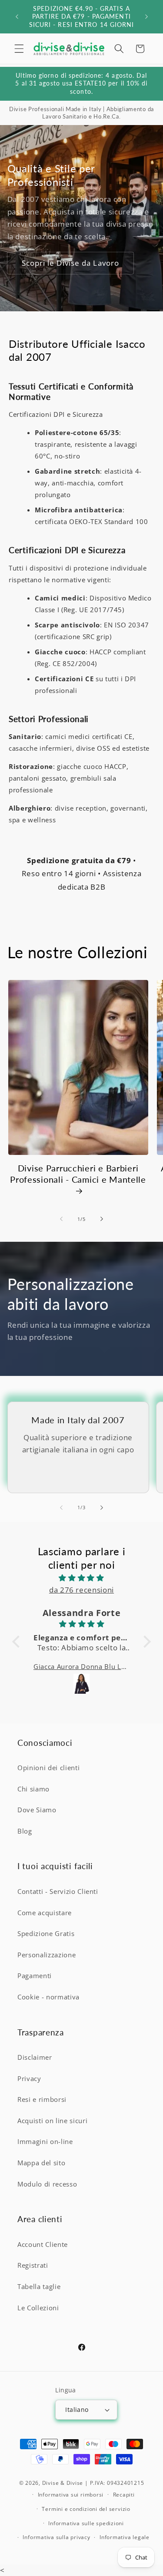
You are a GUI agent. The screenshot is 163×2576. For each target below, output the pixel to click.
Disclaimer (35, 2057)
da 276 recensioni (81, 1590)
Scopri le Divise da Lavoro (71, 263)
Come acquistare (45, 1913)
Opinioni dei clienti (48, 1768)
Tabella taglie (39, 2287)
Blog (25, 1831)
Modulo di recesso (47, 2184)
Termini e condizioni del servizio (86, 2509)
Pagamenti (35, 1976)
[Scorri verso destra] (102, 1219)
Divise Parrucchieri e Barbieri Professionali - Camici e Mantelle (78, 1174)
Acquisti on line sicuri (52, 2121)
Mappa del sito (41, 2163)
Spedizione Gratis (46, 1934)
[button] (19, 49)
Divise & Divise (63, 2483)
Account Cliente (43, 2245)
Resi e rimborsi (42, 2099)
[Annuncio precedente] (17, 17)
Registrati (33, 2265)
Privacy (29, 2079)
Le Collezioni (38, 2308)
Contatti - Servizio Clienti (58, 1892)
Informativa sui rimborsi (71, 2495)
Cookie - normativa (48, 1997)
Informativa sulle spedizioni (86, 2523)
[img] (81, 1578)
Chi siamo (33, 1789)
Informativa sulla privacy (56, 2537)
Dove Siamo (37, 1810)
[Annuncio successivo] (146, 17)
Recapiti (124, 2495)
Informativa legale (125, 2537)
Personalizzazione (47, 1955)
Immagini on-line (45, 2142)
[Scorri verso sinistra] (61, 1219)
